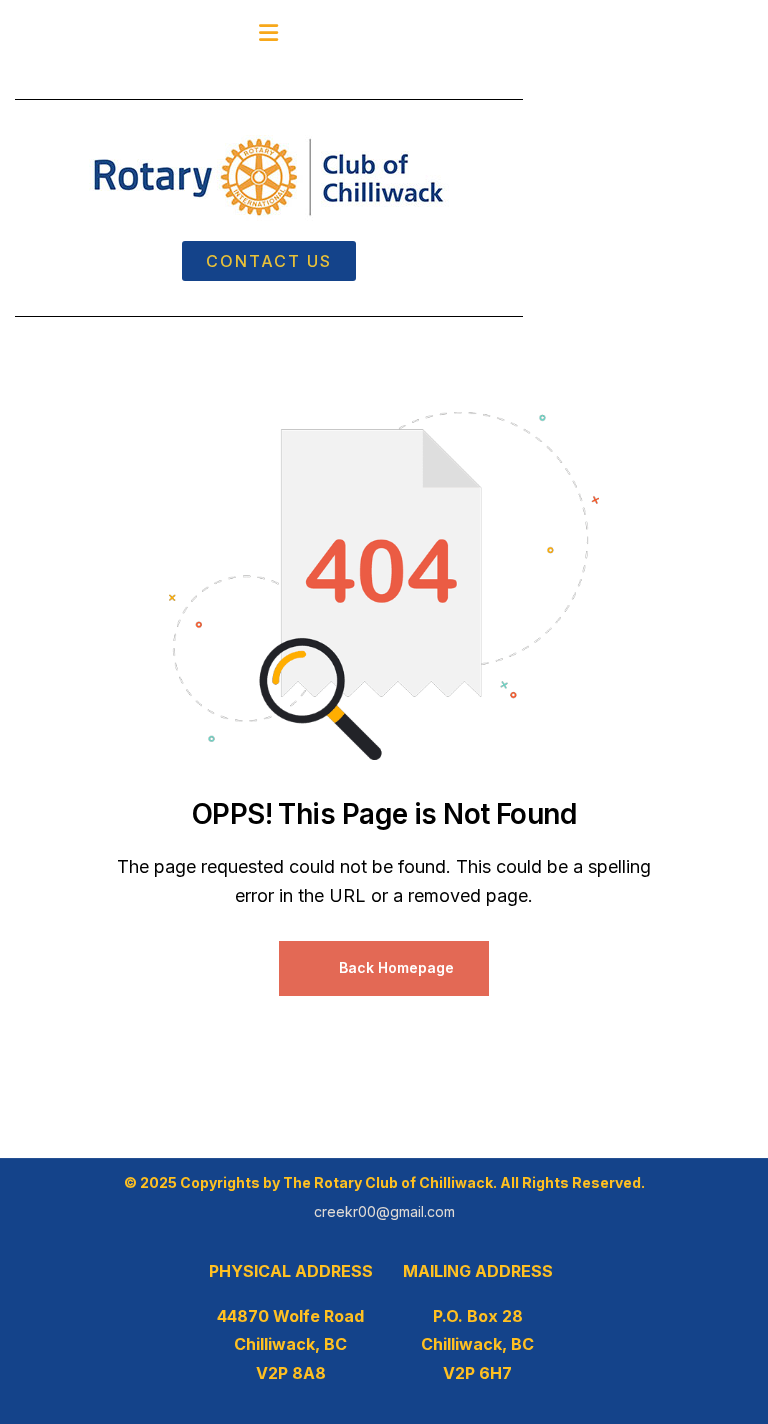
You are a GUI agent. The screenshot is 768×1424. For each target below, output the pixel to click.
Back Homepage (394, 967)
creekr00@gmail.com (384, 1211)
